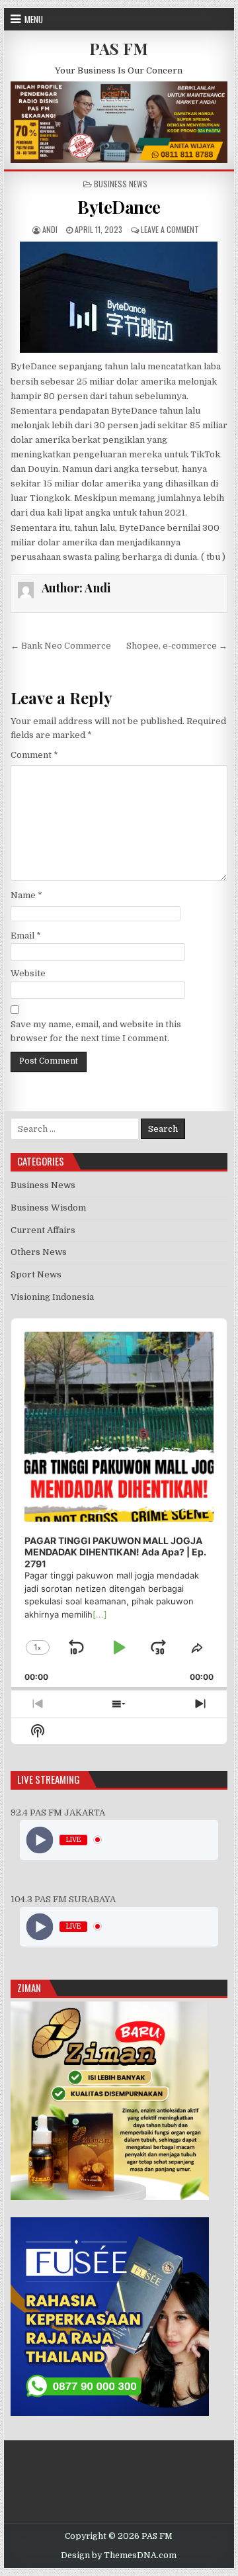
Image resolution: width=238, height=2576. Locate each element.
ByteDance (119, 207)
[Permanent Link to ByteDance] (119, 297)
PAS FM (119, 48)
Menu (34, 19)
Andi (50, 229)
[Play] (39, 1840)
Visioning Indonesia (52, 1297)
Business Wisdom (48, 1208)
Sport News (36, 1274)
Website (28, 973)
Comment (34, 755)
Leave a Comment (170, 229)
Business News (121, 184)
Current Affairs (43, 1230)
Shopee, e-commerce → (177, 646)
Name (26, 895)
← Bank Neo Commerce (61, 646)
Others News (39, 1252)
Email (26, 936)
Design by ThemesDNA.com (119, 2555)
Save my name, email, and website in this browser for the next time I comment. (96, 1031)
